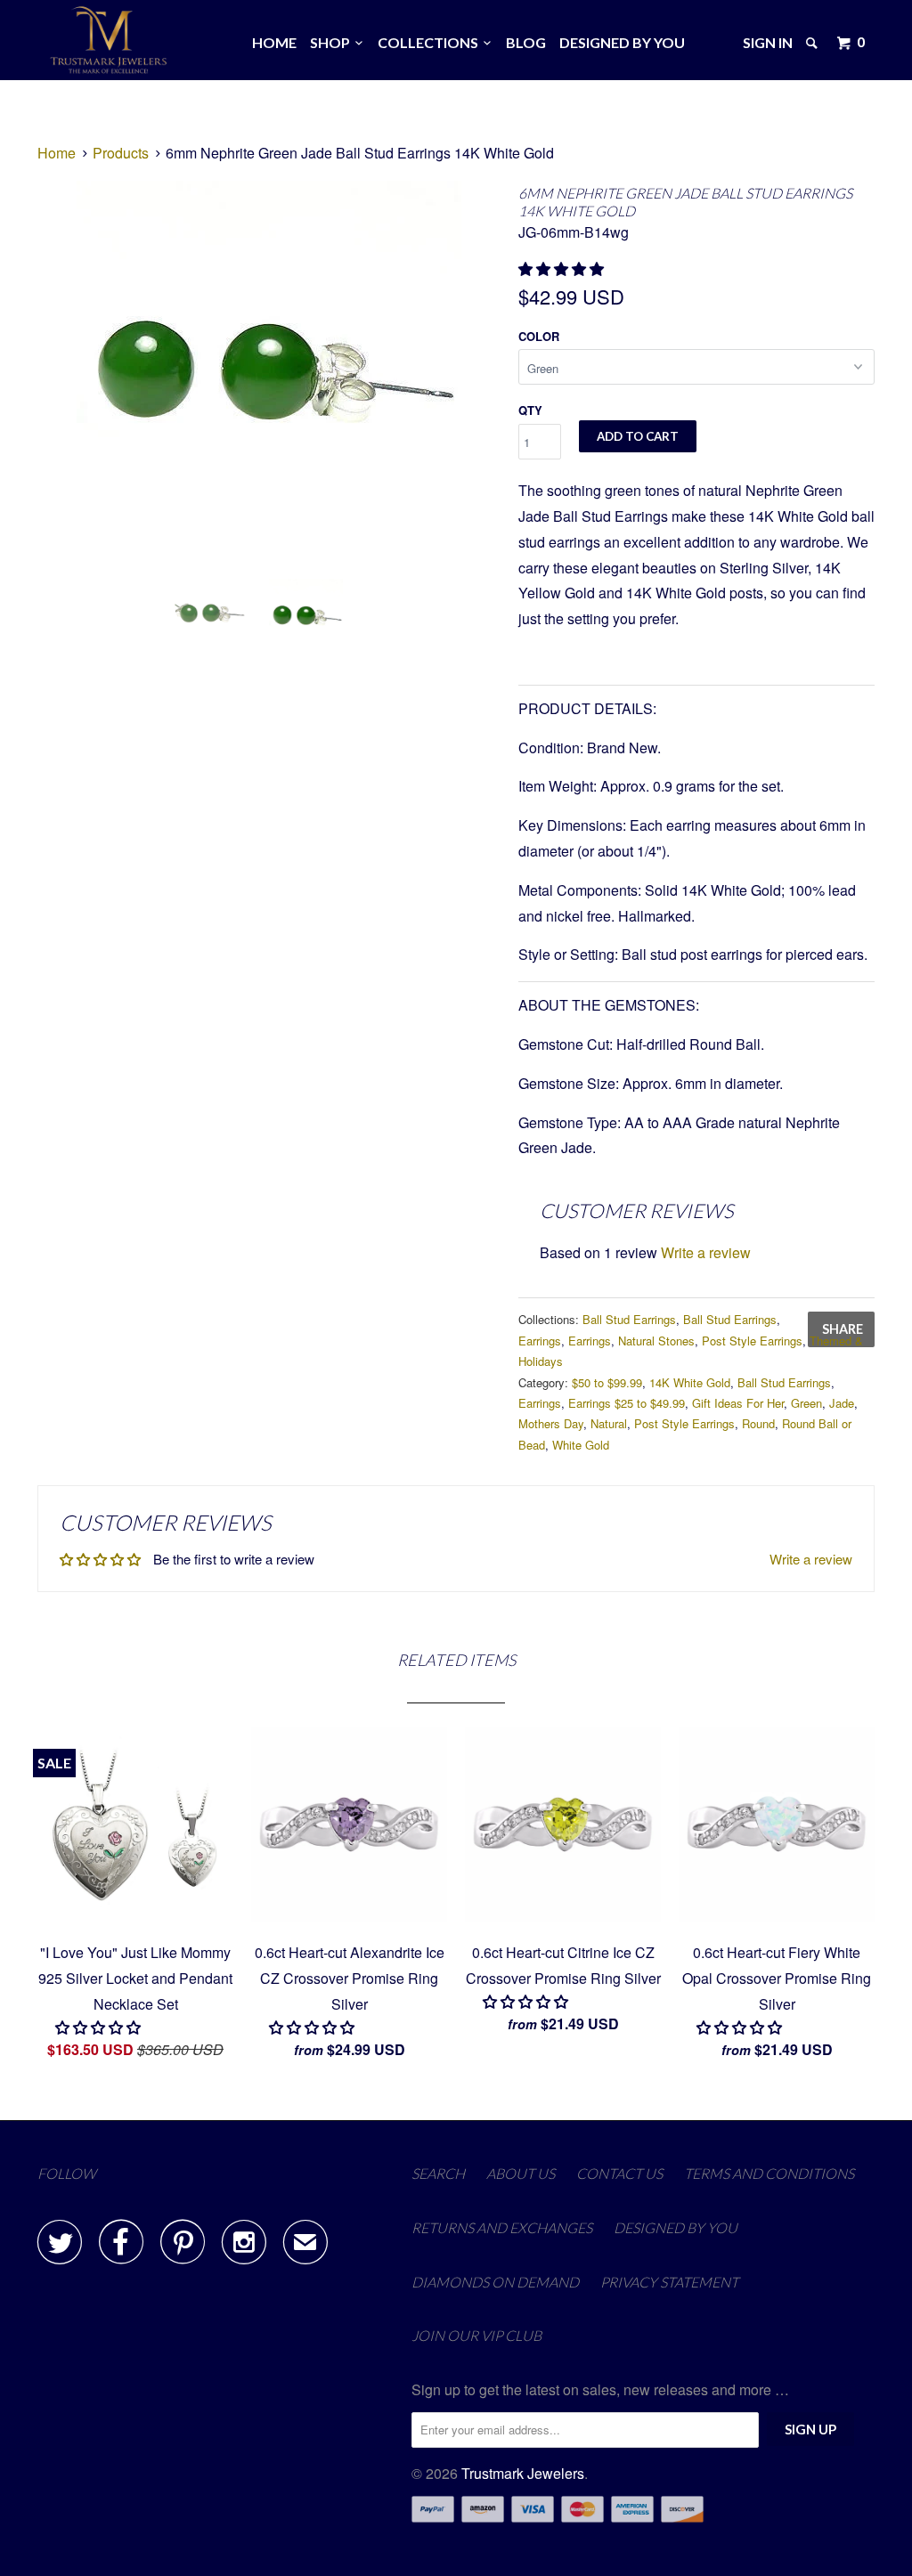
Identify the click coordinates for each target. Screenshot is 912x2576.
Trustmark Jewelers (523, 2473)
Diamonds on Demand (495, 2282)
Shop (333, 42)
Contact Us (619, 2173)
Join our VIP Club (476, 2335)
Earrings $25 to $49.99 (627, 1403)
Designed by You (622, 42)
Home (274, 42)
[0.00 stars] (100, 2027)
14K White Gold (690, 1382)
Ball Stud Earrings (629, 1319)
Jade (842, 1403)
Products (121, 153)
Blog (526, 42)
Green (806, 1403)
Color (539, 336)
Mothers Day (551, 1423)
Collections (431, 42)
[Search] (813, 43)
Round (758, 1423)
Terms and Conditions (769, 2173)
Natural (609, 1423)
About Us (521, 2173)
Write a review (706, 1252)
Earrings (540, 1341)
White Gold (581, 1445)
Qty (530, 410)
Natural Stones (656, 1341)
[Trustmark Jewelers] (109, 40)
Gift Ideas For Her (738, 1403)
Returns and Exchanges (502, 2227)
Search (438, 2173)
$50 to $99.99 (607, 1382)
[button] (563, 268)
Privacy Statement (669, 2282)
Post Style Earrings (752, 1341)
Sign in (768, 42)
